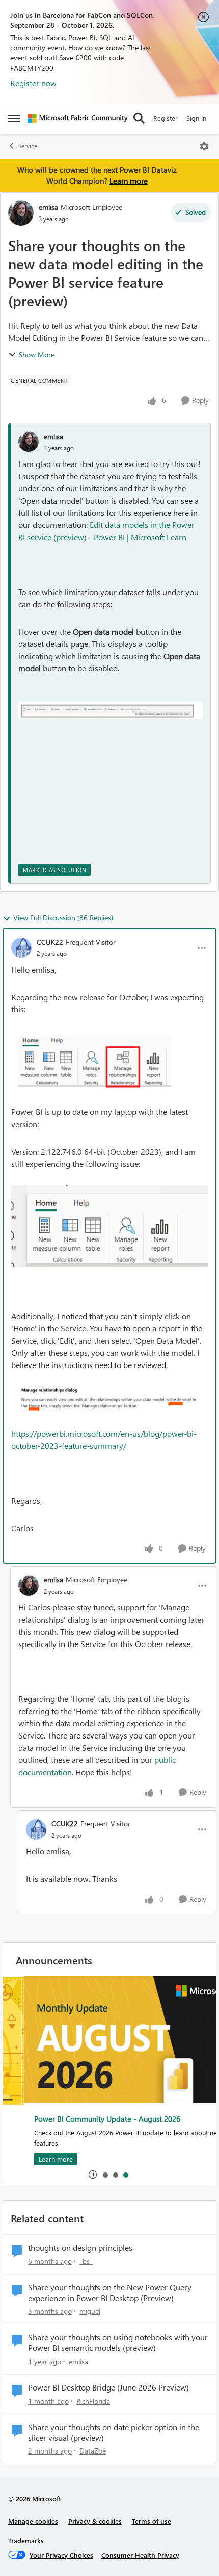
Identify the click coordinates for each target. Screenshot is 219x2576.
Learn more (129, 181)
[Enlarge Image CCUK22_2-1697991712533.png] (109, 1399)
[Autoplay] (93, 2175)
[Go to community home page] (78, 118)
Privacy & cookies (95, 2521)
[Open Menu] (204, 146)
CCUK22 (50, 942)
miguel (90, 2311)
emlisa (48, 207)
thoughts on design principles (80, 2248)
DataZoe (93, 2451)
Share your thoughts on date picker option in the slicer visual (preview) (114, 2432)
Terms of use (152, 2521)
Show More (37, 354)
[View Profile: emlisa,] (29, 442)
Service (28, 146)
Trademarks (26, 2541)
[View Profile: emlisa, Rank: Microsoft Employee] (21, 213)
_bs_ (86, 2261)
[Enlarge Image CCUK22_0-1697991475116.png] (109, 1226)
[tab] (105, 2175)
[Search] (139, 118)
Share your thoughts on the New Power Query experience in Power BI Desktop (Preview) (110, 2293)
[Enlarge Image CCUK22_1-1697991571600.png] (109, 1061)
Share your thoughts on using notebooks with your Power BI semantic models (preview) (118, 2342)
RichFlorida (93, 2401)
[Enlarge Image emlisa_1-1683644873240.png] (111, 710)
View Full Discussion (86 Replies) (63, 918)
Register (166, 118)
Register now (33, 83)
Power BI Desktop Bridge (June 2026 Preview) (108, 2387)
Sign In (196, 118)
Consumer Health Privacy (140, 2555)
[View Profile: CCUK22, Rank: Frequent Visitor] (21, 948)
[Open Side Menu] (14, 118)
